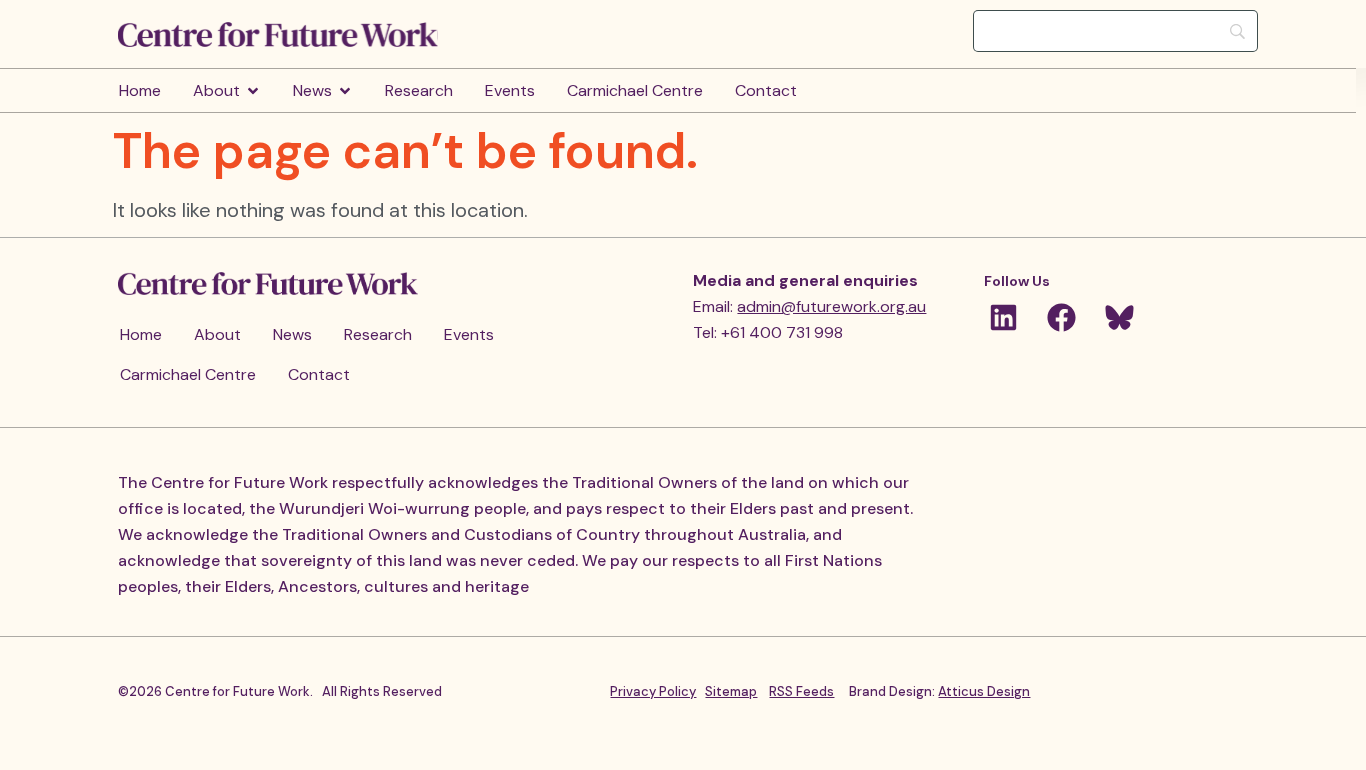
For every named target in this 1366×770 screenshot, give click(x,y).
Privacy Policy (653, 691)
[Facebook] (1061, 318)
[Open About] (253, 91)
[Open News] (345, 91)
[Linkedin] (1003, 318)
